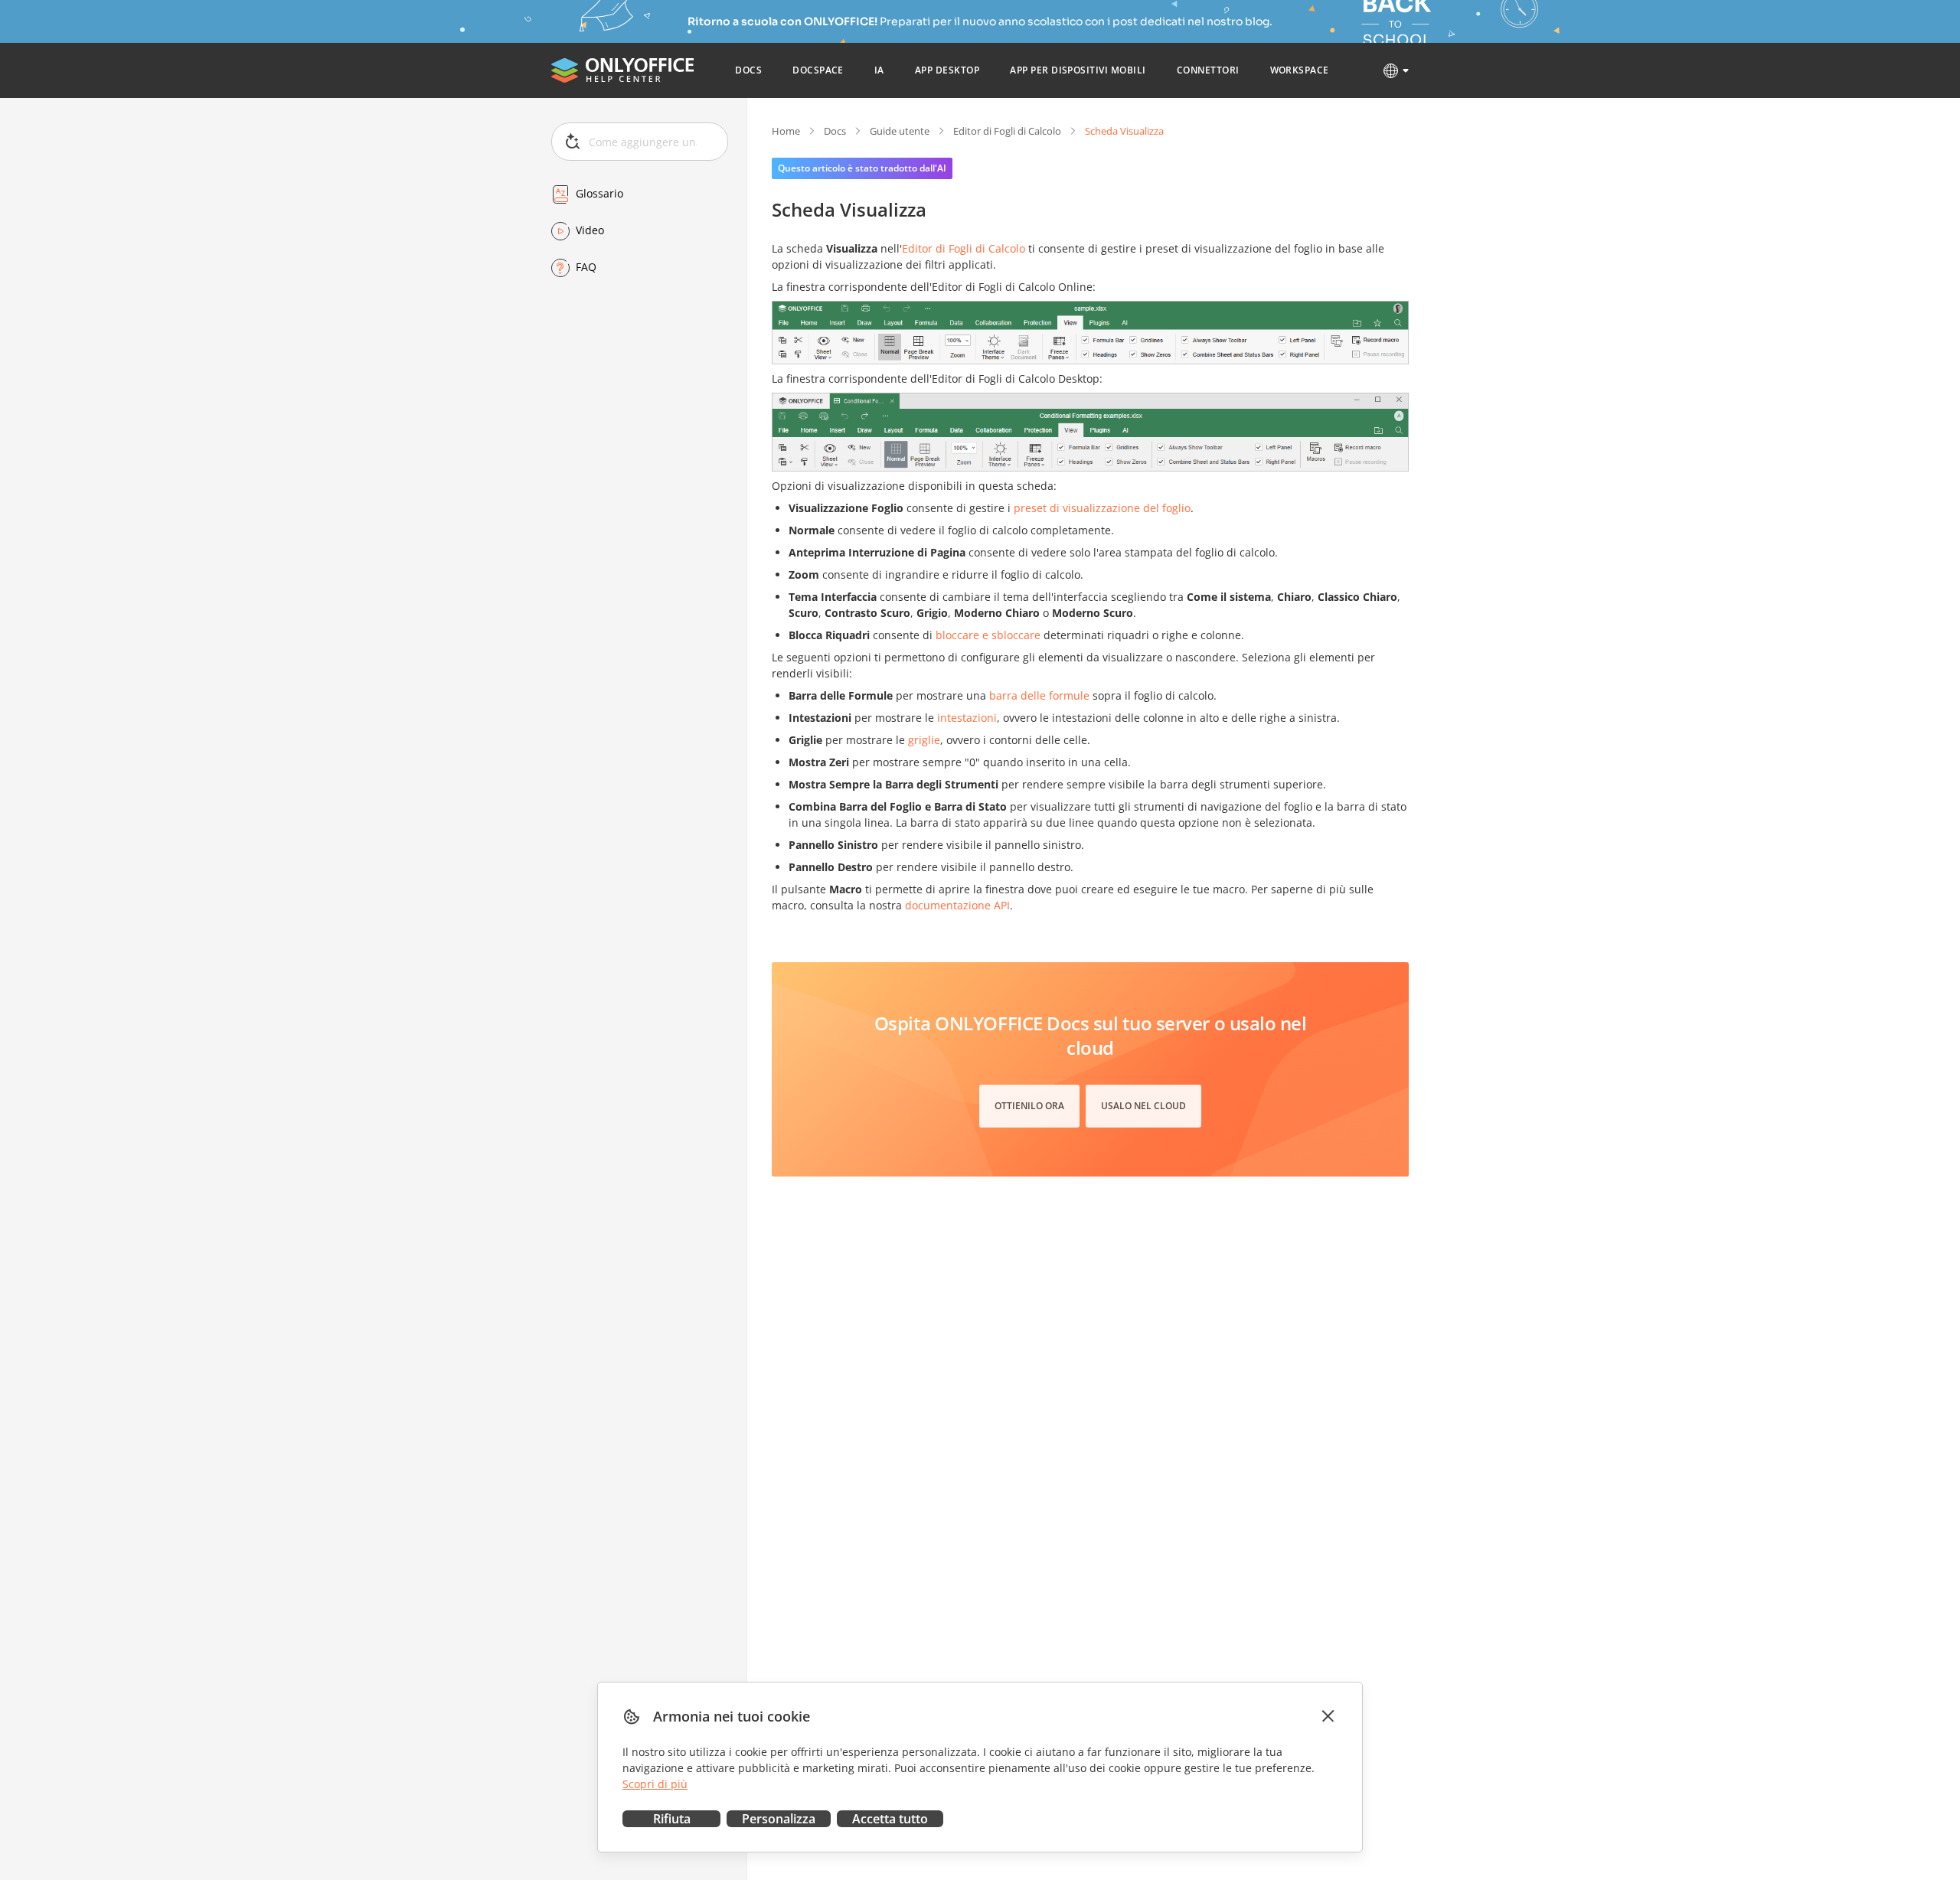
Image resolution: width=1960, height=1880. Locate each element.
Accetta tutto (890, 1819)
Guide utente (900, 131)
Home (786, 131)
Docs (835, 131)
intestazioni (967, 718)
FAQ (586, 268)
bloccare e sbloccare (988, 635)
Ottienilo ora (1029, 1106)
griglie (924, 740)
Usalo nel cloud (1143, 1106)
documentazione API (957, 905)
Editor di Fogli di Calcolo (1007, 131)
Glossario (599, 194)
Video (590, 231)
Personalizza (779, 1819)
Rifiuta (672, 1819)
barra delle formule (1039, 695)
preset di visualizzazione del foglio (1102, 508)
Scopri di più (655, 1784)
